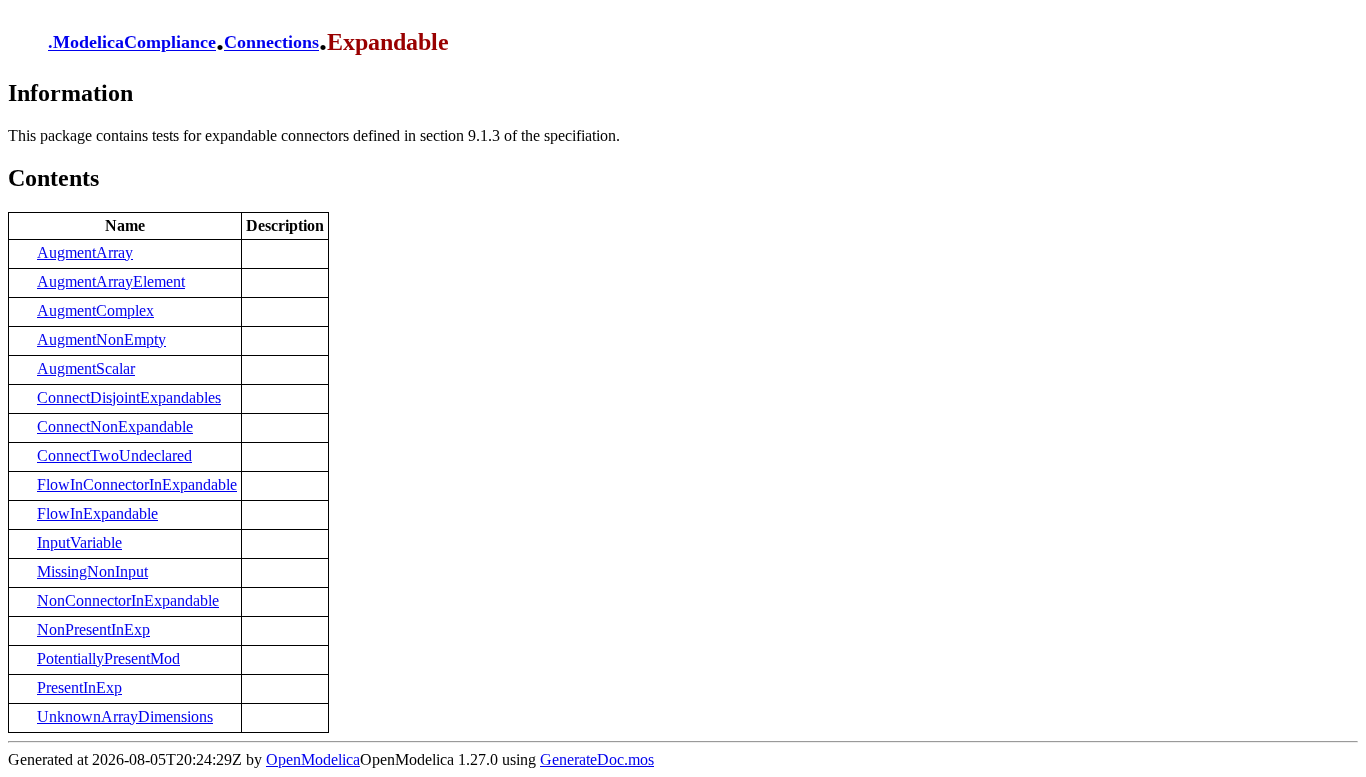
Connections (271, 43)
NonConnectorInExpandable (128, 600)
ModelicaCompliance (134, 43)
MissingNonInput (92, 571)
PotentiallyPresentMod (108, 658)
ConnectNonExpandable (115, 426)
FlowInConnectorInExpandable (137, 484)
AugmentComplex (95, 310)
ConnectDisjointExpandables (129, 397)
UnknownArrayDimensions (125, 716)
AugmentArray (85, 252)
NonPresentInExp (93, 629)
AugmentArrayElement (111, 281)
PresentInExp (79, 687)
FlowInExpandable (97, 513)
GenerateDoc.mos (597, 759)
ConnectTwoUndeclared (114, 455)
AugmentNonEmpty (101, 339)
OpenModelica (313, 759)
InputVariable (79, 542)
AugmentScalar (86, 368)
